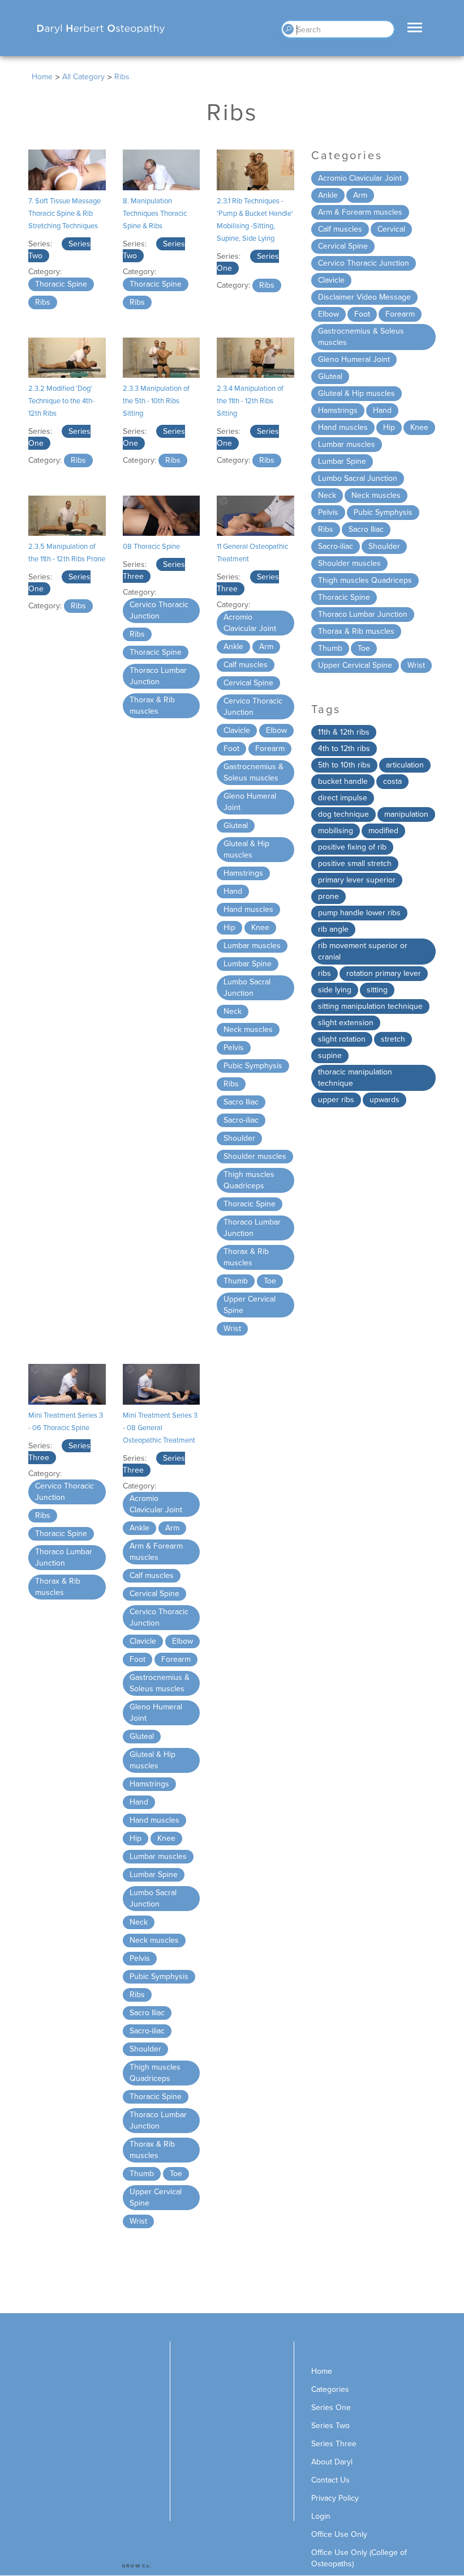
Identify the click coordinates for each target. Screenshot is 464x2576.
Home (42, 77)
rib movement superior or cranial (363, 951)
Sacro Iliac (241, 1102)
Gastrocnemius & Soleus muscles (254, 772)
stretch (393, 1039)
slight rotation (342, 1039)
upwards (384, 1100)
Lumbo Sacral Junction (247, 988)
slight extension (346, 1023)
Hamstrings (243, 873)
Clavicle (237, 730)
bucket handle (343, 781)
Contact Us (330, 2480)
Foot (231, 749)
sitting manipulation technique (370, 1006)
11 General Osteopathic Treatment (252, 553)
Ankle (233, 647)
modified (383, 831)
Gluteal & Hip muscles (246, 849)
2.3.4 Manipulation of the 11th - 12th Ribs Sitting (250, 401)
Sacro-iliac (241, 1120)
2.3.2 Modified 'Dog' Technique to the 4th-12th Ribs (61, 401)
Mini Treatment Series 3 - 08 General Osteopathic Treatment (160, 1428)
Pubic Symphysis (253, 1066)
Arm (266, 647)
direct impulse (343, 798)
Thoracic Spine (61, 284)
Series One (331, 2407)
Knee (260, 927)
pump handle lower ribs (359, 913)
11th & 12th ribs (344, 732)
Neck (233, 1011)
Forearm (270, 749)
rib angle (333, 929)
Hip (229, 927)
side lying (335, 990)
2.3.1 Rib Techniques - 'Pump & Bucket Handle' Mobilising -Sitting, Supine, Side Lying (255, 220)
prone (328, 896)
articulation (405, 765)
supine (330, 1055)
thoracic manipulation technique (355, 1078)
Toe (270, 1281)
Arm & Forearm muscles (156, 1552)
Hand (233, 891)
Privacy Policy (335, 2498)
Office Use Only (339, 2534)
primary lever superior (357, 880)
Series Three (334, 2444)
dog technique (343, 814)
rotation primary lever (384, 973)
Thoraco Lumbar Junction (158, 676)
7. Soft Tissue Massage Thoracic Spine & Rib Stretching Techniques (65, 214)
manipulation (406, 814)
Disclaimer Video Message (364, 297)
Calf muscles (246, 665)
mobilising (336, 831)
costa (392, 781)
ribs (325, 973)
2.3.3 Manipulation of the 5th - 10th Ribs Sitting (156, 401)
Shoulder (239, 1138)
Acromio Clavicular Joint (250, 623)
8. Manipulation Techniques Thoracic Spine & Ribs (155, 214)
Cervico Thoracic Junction (159, 610)
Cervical (391, 229)
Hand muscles (248, 909)
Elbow (276, 730)
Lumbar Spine (248, 964)
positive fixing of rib (352, 847)
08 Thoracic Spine (151, 547)
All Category (83, 77)
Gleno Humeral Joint (250, 802)
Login (321, 2516)
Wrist (232, 1328)
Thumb (236, 1281)
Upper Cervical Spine (250, 1305)
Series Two (330, 2426)
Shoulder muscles (255, 1156)
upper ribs (336, 1100)
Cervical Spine (248, 683)
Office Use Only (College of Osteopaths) (359, 2558)
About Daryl (332, 2462)
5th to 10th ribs (344, 765)
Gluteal (236, 826)
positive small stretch (355, 863)
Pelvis (234, 1048)
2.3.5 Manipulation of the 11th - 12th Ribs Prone (67, 553)
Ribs (43, 302)
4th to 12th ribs (344, 749)
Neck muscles (248, 1029)
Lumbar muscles (252, 946)
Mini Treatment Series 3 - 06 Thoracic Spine (66, 1422)
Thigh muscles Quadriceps (249, 1180)
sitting (377, 990)
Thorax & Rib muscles (152, 705)
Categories (330, 2389)
